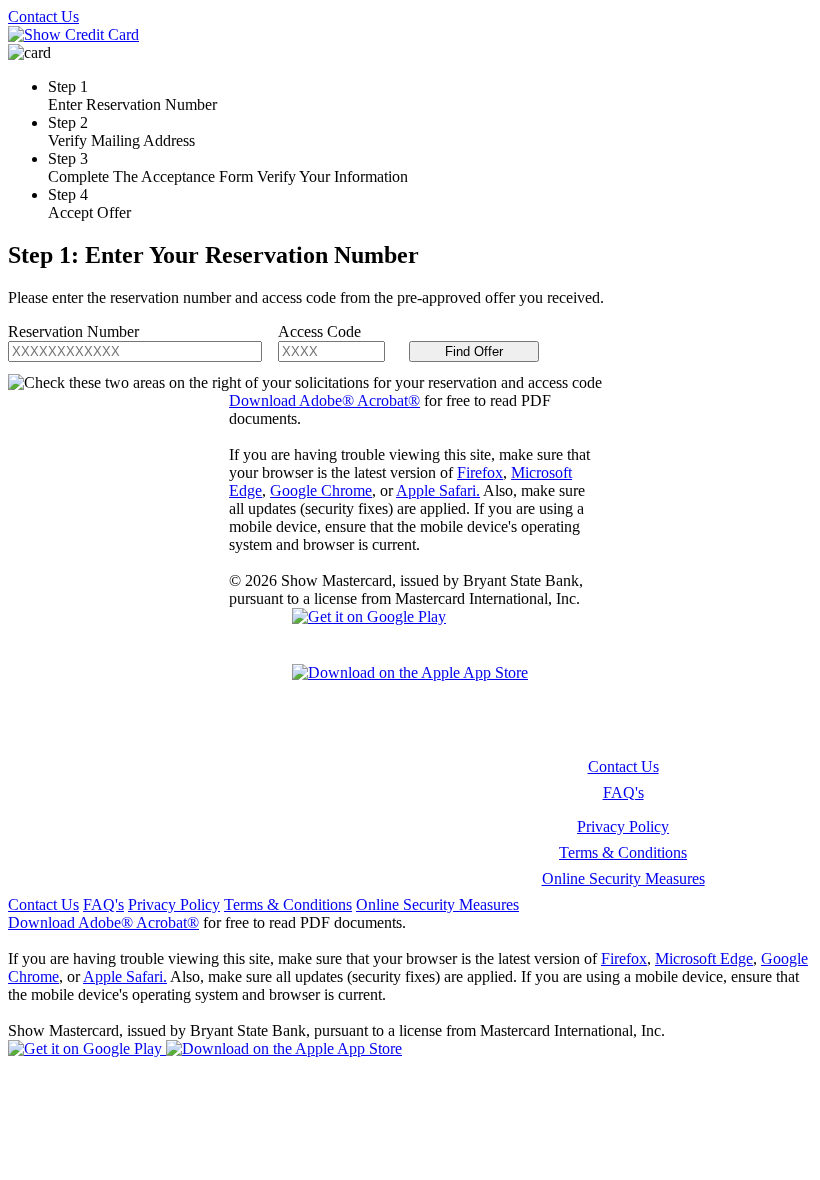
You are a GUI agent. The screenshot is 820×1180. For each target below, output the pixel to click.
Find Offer (474, 351)
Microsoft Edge (704, 958)
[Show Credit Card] (73, 34)
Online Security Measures (623, 878)
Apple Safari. (438, 490)
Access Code (319, 331)
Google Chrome (321, 490)
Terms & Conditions (623, 852)
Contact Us (43, 16)
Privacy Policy (623, 826)
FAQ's (623, 792)
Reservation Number (73, 331)
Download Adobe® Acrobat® (324, 400)
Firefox (480, 472)
